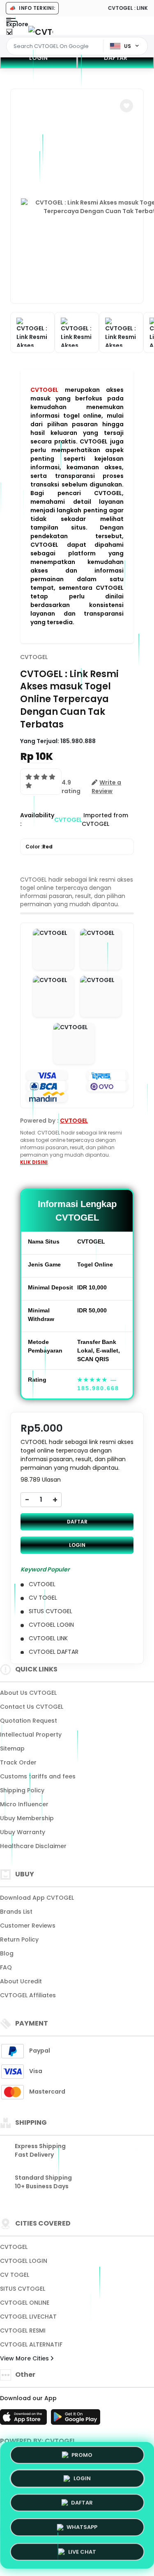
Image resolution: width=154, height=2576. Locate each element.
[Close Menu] (9, 34)
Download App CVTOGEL (37, 1898)
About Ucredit (21, 1981)
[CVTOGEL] (41, 32)
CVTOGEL (44, 390)
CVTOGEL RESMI (23, 2330)
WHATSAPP (82, 2525)
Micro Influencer (24, 1804)
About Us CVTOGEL (28, 1693)
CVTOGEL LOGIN (24, 2261)
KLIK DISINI (34, 1162)
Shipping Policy (22, 1790)
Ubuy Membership (27, 1818)
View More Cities (25, 2358)
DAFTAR (77, 1522)
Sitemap (12, 1748)
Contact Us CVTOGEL (32, 1707)
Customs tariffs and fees (38, 1776)
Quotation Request (29, 1721)
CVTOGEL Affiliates (28, 1995)
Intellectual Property (31, 1735)
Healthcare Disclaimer (33, 1846)
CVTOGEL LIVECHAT (28, 2317)
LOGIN (38, 58)
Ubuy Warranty (23, 1832)
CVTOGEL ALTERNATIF (31, 2344)
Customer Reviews (28, 1926)
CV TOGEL (15, 2275)
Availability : (37, 820)
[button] (126, 106)
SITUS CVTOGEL (23, 2289)
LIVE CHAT (82, 2549)
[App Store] (25, 2419)
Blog (7, 1953)
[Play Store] (76, 2419)
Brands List (16, 1912)
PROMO (82, 2457)
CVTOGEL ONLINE (25, 2303)
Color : (39, 847)
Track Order (18, 1762)
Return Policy (19, 1939)
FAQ (6, 1967)
